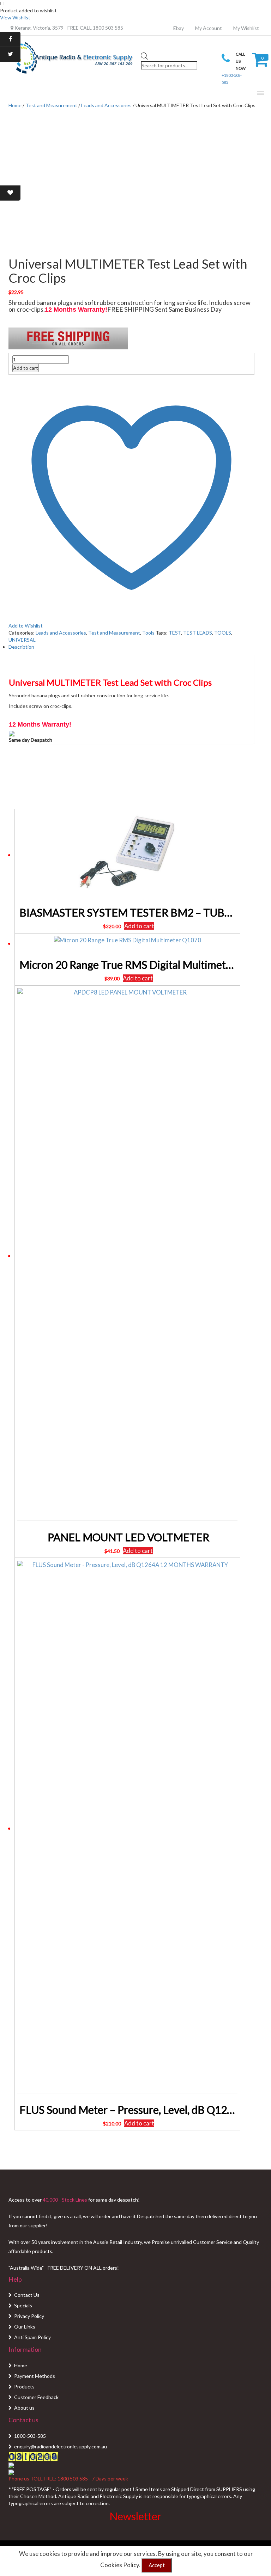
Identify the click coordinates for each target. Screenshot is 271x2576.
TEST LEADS (198, 633)
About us (24, 2408)
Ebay (179, 28)
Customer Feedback (36, 2397)
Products (24, 2387)
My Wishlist (246, 28)
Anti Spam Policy (32, 2337)
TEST (175, 633)
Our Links (25, 2327)
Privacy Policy (29, 2316)
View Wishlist (15, 17)
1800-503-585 (30, 2436)
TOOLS (223, 633)
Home (21, 2365)
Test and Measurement (51, 105)
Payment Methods (35, 2376)
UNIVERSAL (22, 640)
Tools (148, 633)
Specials (23, 2305)
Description (21, 647)
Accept (157, 2565)
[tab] (131, 647)
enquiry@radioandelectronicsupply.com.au (61, 2446)
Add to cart (26, 368)
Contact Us (27, 2295)
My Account (209, 28)
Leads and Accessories (106, 105)
